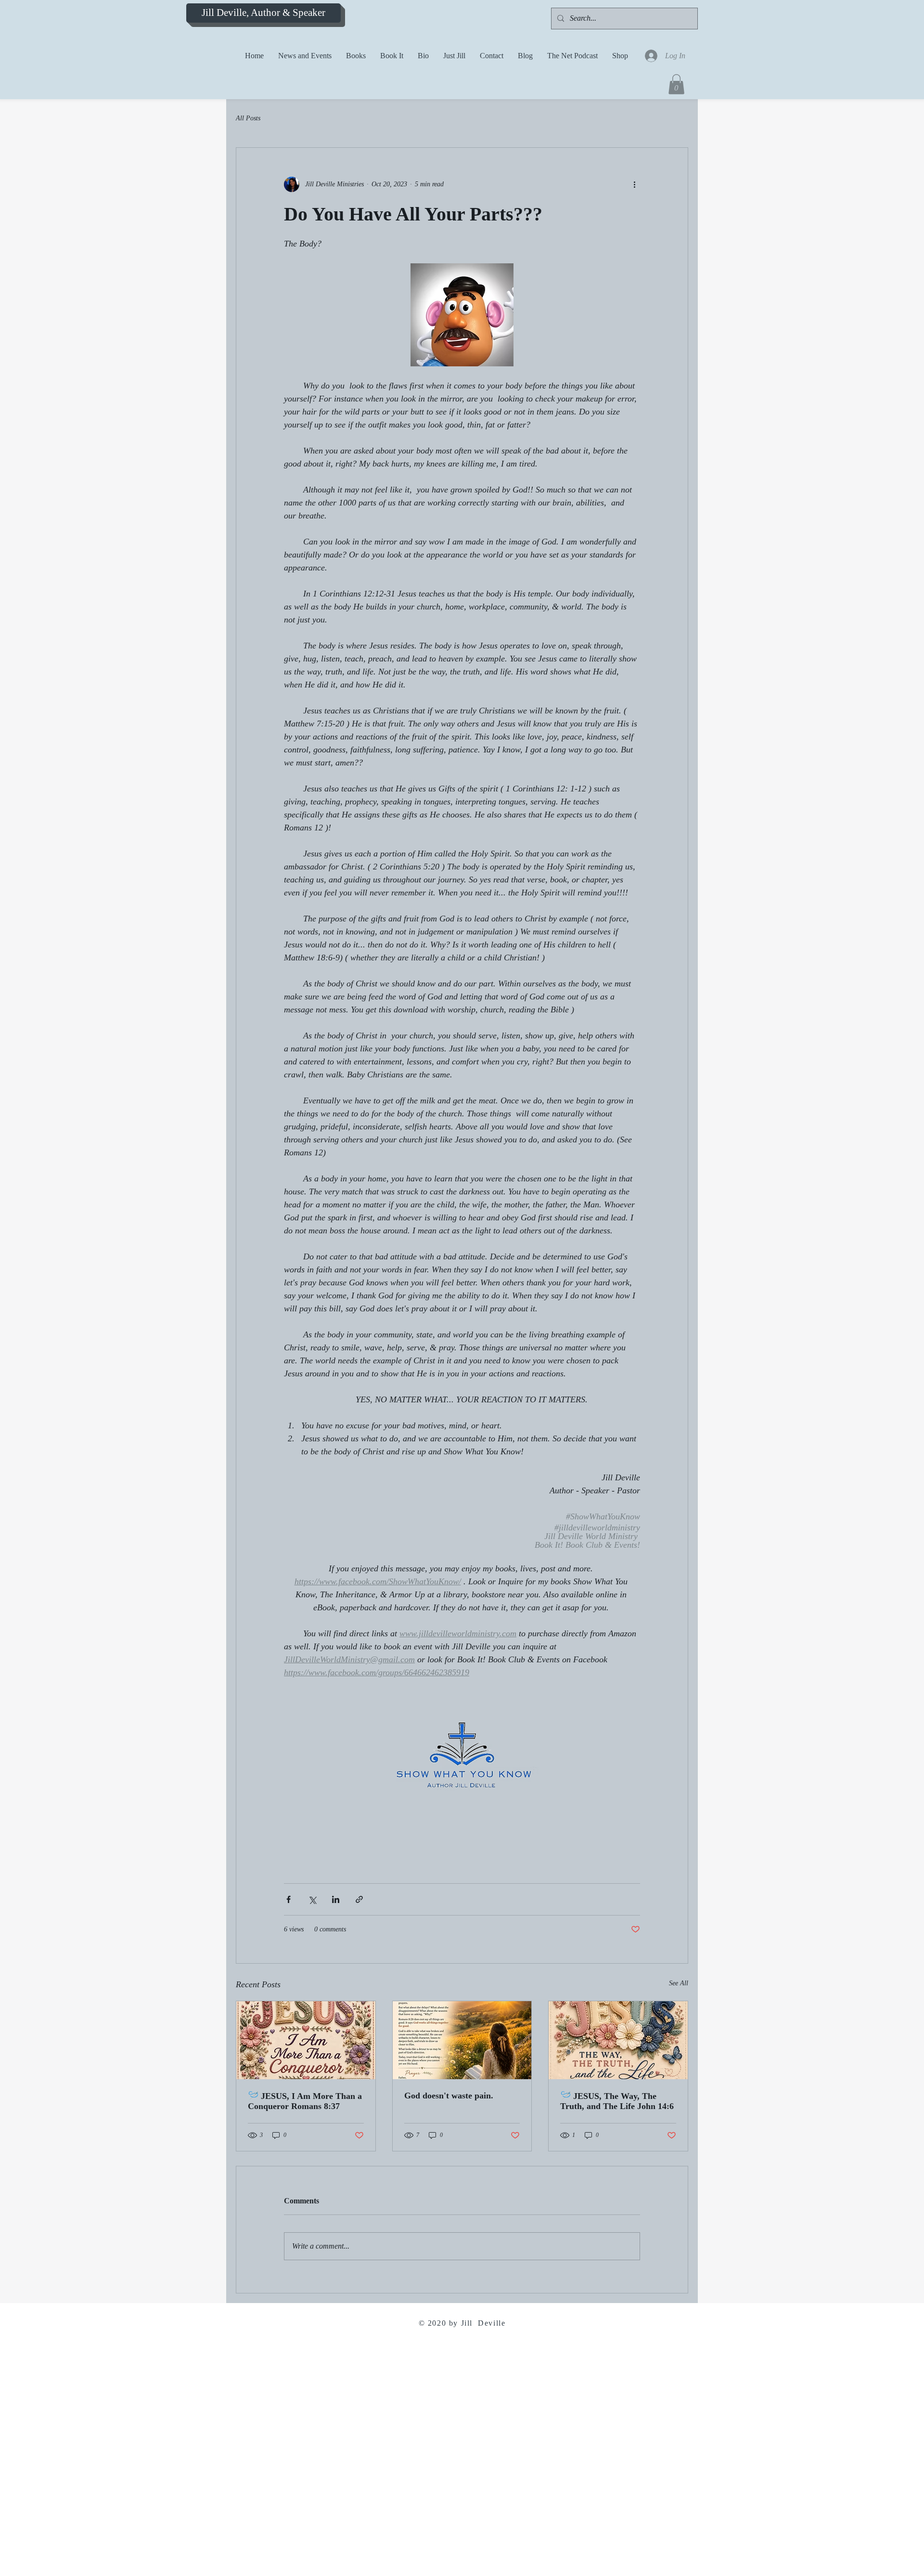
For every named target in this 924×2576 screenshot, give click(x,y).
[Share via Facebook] (289, 1899)
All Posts (248, 118)
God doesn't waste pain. (449, 2096)
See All (679, 1983)
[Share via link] (359, 1899)
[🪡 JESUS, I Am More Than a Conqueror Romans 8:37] (306, 2040)
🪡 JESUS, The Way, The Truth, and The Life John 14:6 (617, 2101)
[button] (676, 84)
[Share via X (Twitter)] (312, 1899)
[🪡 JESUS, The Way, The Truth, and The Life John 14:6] (618, 2040)
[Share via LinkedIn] (336, 1899)
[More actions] (634, 184)
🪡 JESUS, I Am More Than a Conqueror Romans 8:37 (305, 2101)
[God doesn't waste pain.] (462, 2040)
